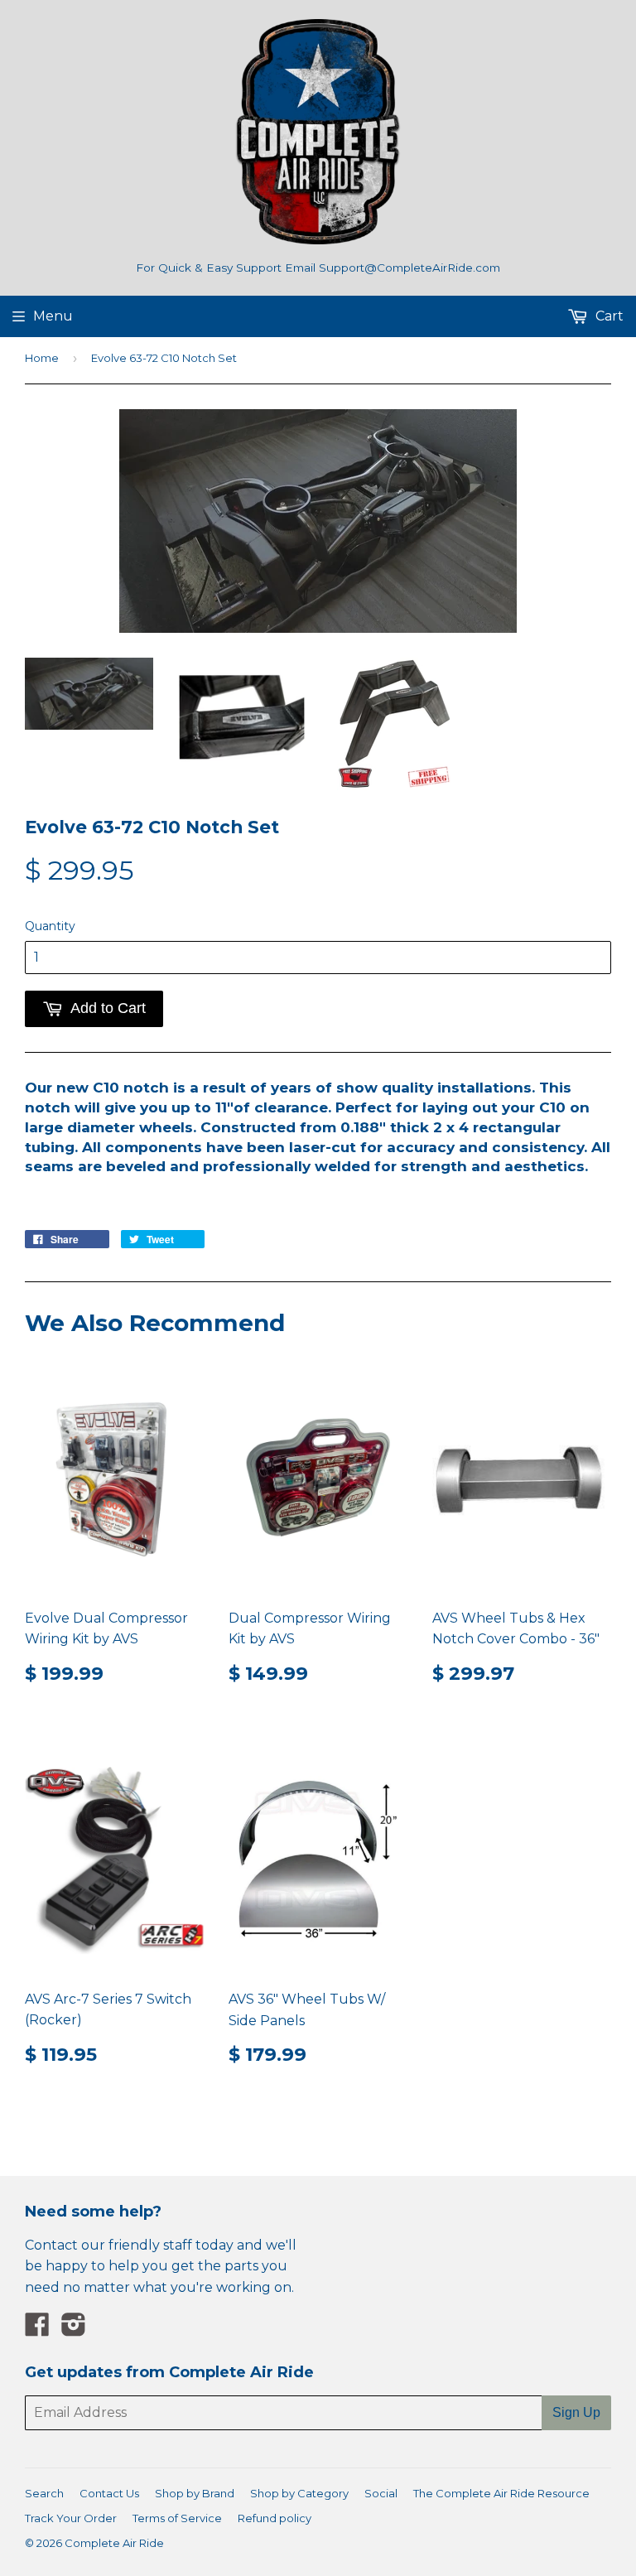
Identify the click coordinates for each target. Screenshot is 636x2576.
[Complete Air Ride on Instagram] (74, 2330)
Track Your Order (71, 2518)
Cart (608, 316)
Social (381, 2493)
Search (44, 2493)
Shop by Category (299, 2493)
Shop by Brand (195, 2493)
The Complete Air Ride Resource (501, 2493)
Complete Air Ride (114, 2543)
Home (42, 358)
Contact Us (109, 2493)
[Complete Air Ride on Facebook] (37, 2330)
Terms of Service (177, 2518)
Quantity (50, 926)
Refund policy (275, 2518)
